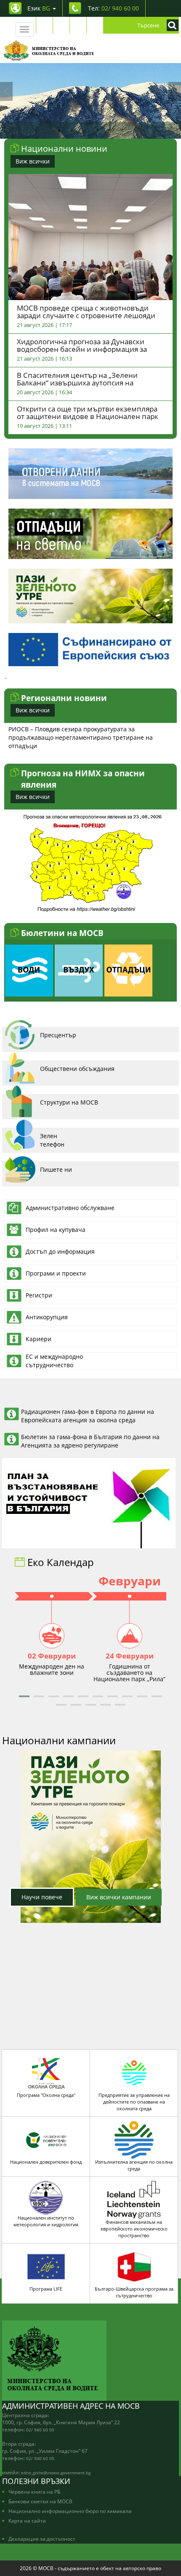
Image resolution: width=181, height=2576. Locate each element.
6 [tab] (122, 130)
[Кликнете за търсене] (170, 25)
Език (39, 8)
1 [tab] (59, 130)
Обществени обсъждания (77, 1069)
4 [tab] (97, 130)
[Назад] (6, 91)
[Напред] (175, 91)
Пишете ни (56, 1169)
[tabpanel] (90, 101)
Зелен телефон (52, 1140)
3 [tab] (84, 130)
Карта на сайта (27, 2521)
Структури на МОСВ (69, 1102)
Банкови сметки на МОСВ (40, 2501)
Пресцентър (58, 1035)
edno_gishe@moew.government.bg (56, 2473)
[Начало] (49, 50)
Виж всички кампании (119, 1897)
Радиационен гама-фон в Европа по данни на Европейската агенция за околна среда (88, 1416)
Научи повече (42, 1897)
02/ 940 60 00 (40, 2430)
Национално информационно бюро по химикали (70, 2511)
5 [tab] (109, 130)
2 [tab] (72, 130)
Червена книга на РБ (34, 2492)
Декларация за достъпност (42, 2539)
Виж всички (33, 161)
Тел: (113, 8)
